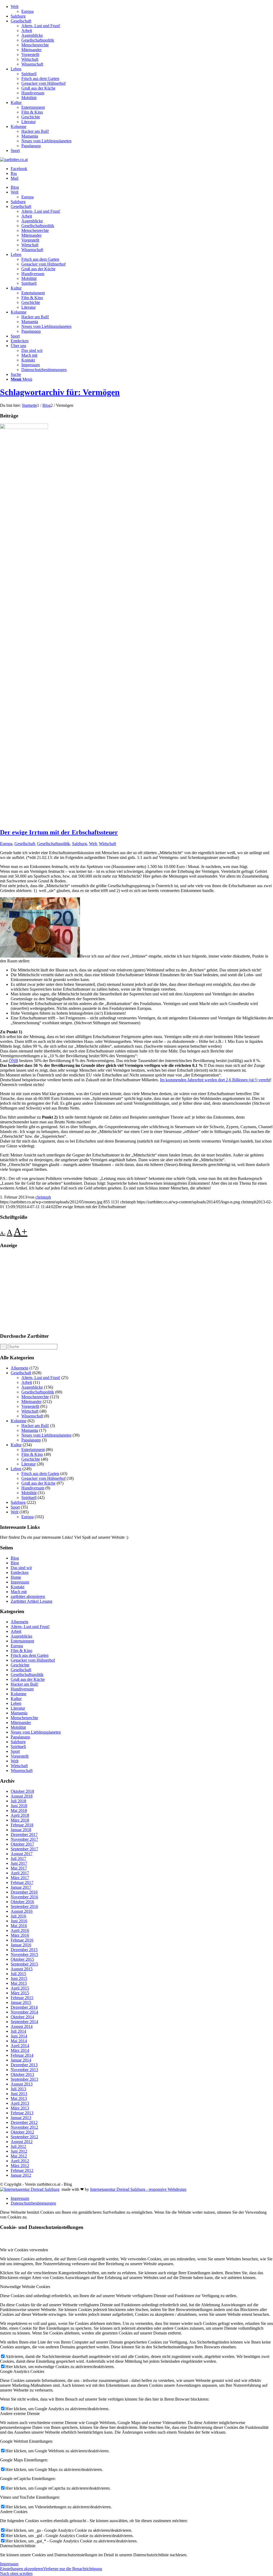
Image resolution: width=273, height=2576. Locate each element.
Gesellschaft (21, 21)
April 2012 (20, 2161)
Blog (15, 1558)
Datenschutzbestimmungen (33, 2203)
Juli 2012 (18, 2146)
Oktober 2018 (22, 1791)
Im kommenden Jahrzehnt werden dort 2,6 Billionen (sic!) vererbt (215, 1080)
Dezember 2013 (24, 2065)
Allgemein (19, 1368)
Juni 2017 (19, 1863)
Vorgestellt (30, 55)
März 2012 (20, 2166)
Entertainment (33, 107)
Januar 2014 (21, 2060)
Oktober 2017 (22, 1844)
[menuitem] (142, 9)
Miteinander (31, 50)
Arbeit (27, 31)
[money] (24, 427)
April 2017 (20, 1873)
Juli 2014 (18, 2031)
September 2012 (24, 2137)
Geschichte (31, 117)
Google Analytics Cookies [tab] (22, 2371)
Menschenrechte (35, 45)
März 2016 (20, 1935)
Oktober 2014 (22, 2017)
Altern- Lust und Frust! (41, 26)
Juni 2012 (19, 2151)
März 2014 (20, 2050)
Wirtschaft (30, 59)
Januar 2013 (21, 2118)
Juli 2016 (18, 1916)
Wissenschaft (32, 64)
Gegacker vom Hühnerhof (43, 83)
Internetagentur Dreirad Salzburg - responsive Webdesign (138, 2189)
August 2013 (22, 2084)
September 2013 (24, 2079)
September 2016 (24, 1906)
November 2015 (24, 1954)
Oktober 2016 (22, 1902)
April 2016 (20, 1930)
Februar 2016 (22, 1940)
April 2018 (20, 1815)
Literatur (29, 122)
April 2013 (20, 2103)
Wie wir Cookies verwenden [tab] (24, 2250)
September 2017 (24, 1849)
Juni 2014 (19, 2036)
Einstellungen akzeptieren (22, 2569)
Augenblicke (32, 35)
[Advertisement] (136, 1291)
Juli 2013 (18, 2089)
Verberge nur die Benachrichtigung (73, 2569)
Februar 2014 (22, 2055)
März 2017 (20, 1878)
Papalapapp (31, 146)
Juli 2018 (18, 1801)
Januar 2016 (21, 1945)
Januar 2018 (21, 1830)
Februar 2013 (22, 2113)
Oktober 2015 (22, 1959)
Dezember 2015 (24, 1950)
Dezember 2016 (24, 1892)
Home (16, 1577)
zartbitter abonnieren (28, 1596)
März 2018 (20, 1820)
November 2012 (24, 2127)
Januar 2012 (21, 2175)
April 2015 (20, 1988)
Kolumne (19, 126)
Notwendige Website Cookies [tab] (25, 2287)
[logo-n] (14, 160)
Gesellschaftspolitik (38, 40)
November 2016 (24, 1897)
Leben (16, 69)
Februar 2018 (22, 1825)
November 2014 (24, 2012)
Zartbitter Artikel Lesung (31, 1601)
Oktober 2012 (22, 2132)
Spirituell (29, 74)
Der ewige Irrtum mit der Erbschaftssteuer (59, 832)
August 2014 (22, 2026)
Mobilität (29, 98)
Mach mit (19, 1592)
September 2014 (24, 2022)
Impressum (20, 1582)
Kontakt (17, 1587)
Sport (15, 150)
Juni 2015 (19, 1978)
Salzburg (18, 16)
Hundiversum (33, 93)
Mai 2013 (19, 2098)
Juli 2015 (18, 1974)
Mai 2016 (19, 1926)
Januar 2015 (21, 2002)
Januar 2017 (21, 1887)
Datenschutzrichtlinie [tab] (18, 2546)
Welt (15, 7)
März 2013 (20, 2108)
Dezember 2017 (24, 1834)
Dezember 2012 (24, 2122)
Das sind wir (21, 1568)
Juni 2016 (19, 1921)
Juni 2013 (19, 2094)
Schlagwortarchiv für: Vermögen (60, 392)
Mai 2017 (19, 1868)
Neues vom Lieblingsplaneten (46, 141)
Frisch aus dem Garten (40, 79)
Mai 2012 (19, 2156)
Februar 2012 (22, 2170)
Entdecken (20, 1572)
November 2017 (24, 1839)
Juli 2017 (18, 1858)
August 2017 (22, 1854)
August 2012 (22, 2142)
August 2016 (22, 1911)
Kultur (16, 103)
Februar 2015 (22, 1998)
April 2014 (20, 2046)
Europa (27, 11)
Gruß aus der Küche (38, 88)
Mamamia (30, 136)
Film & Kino (32, 112)
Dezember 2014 (24, 2007)
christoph (43, 1197)
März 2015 (20, 1993)
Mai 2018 (19, 1811)
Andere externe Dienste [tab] (20, 2414)
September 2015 (24, 1964)
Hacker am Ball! (35, 131)
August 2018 (22, 1796)
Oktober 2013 (22, 2074)
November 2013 (24, 2070)
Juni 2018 (19, 1806)
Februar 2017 (22, 1882)
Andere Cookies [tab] (14, 2512)
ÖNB (13, 1061)
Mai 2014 (19, 2041)
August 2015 (22, 1969)
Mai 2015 (19, 1983)
